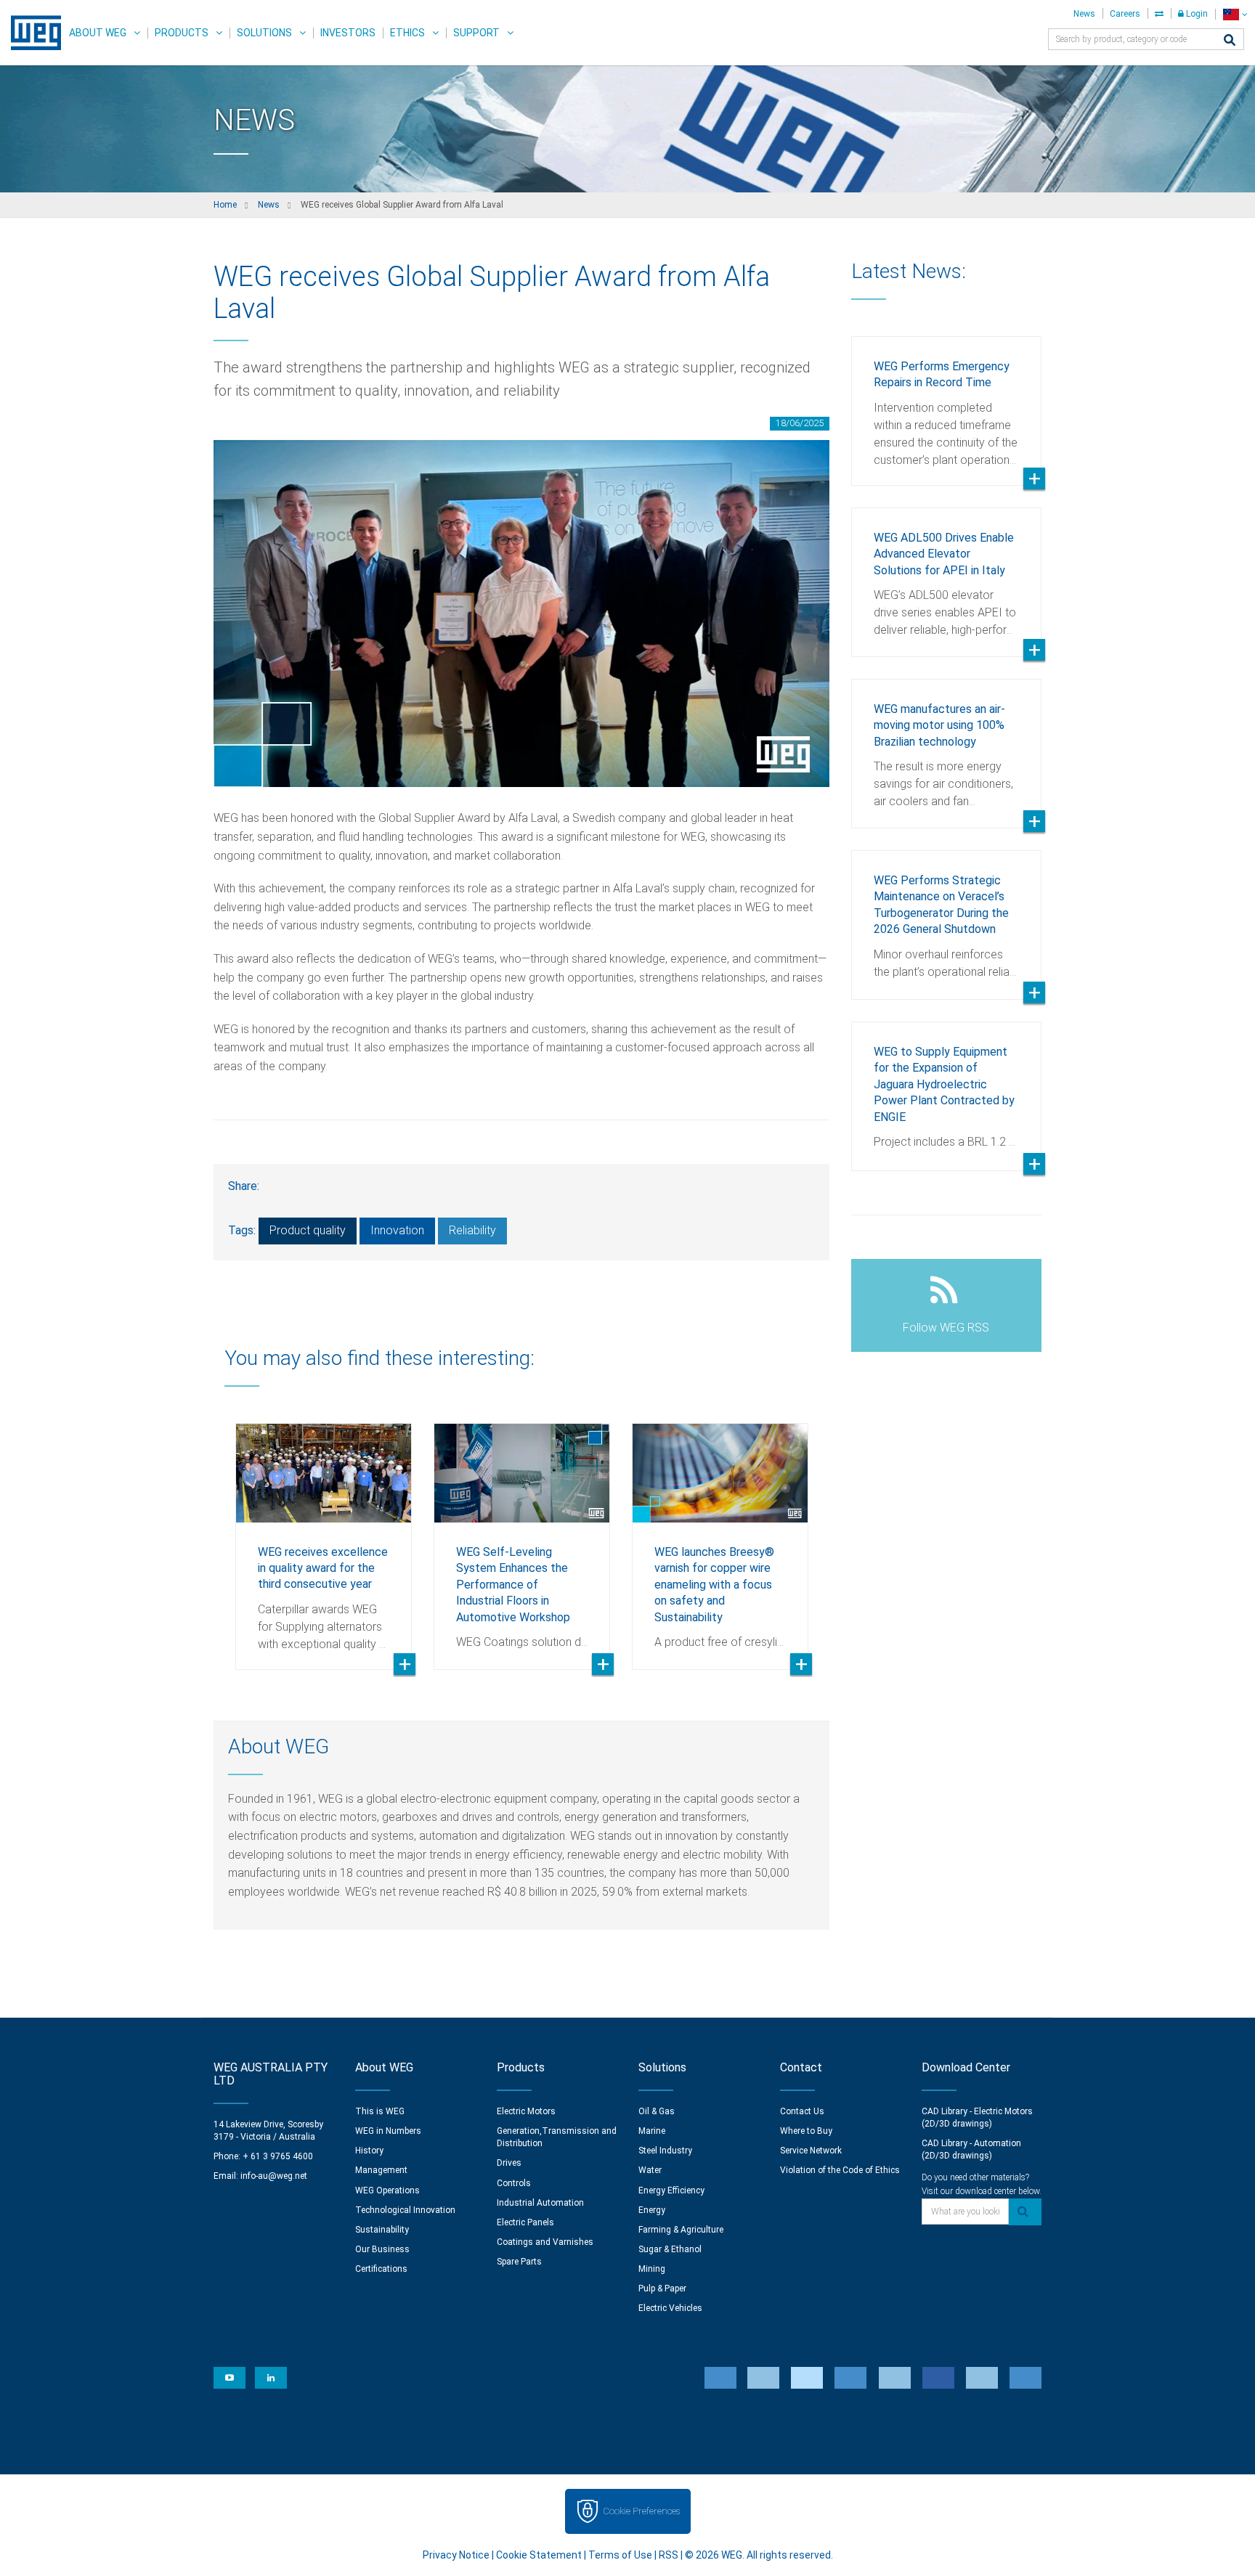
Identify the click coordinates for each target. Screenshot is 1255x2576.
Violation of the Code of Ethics (840, 2170)
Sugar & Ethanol (670, 2249)
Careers (1125, 14)
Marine (652, 2131)
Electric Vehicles (670, 2308)
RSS (669, 2555)
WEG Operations (387, 2190)
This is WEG (380, 2111)
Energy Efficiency (671, 2190)
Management (381, 2170)
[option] (324, 1536)
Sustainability (382, 2230)
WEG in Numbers (388, 2131)
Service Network (811, 2151)
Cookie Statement (539, 2555)
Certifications (381, 2269)
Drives (509, 2163)
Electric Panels (525, 2222)
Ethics (407, 33)
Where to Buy (806, 2131)
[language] (1235, 14)
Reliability (472, 1230)
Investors (348, 33)
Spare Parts (519, 2262)
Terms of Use (620, 2555)
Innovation (397, 1230)
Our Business (382, 2249)
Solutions (264, 33)
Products (182, 33)
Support (476, 33)
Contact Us (802, 2111)
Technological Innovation (405, 2210)
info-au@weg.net (274, 2176)
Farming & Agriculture (681, 2230)
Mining (652, 2269)
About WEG (98, 33)
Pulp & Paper (662, 2288)
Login (1196, 14)
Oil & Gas (657, 2111)
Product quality (308, 1230)
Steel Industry (665, 2151)
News (1084, 14)
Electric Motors (526, 2111)
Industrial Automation (540, 2203)
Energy (652, 2210)
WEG (31, 33)
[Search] (1230, 41)
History (369, 2151)
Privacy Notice (456, 2555)
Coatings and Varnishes (545, 2242)
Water (650, 2170)
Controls (514, 2183)
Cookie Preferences (641, 2511)
